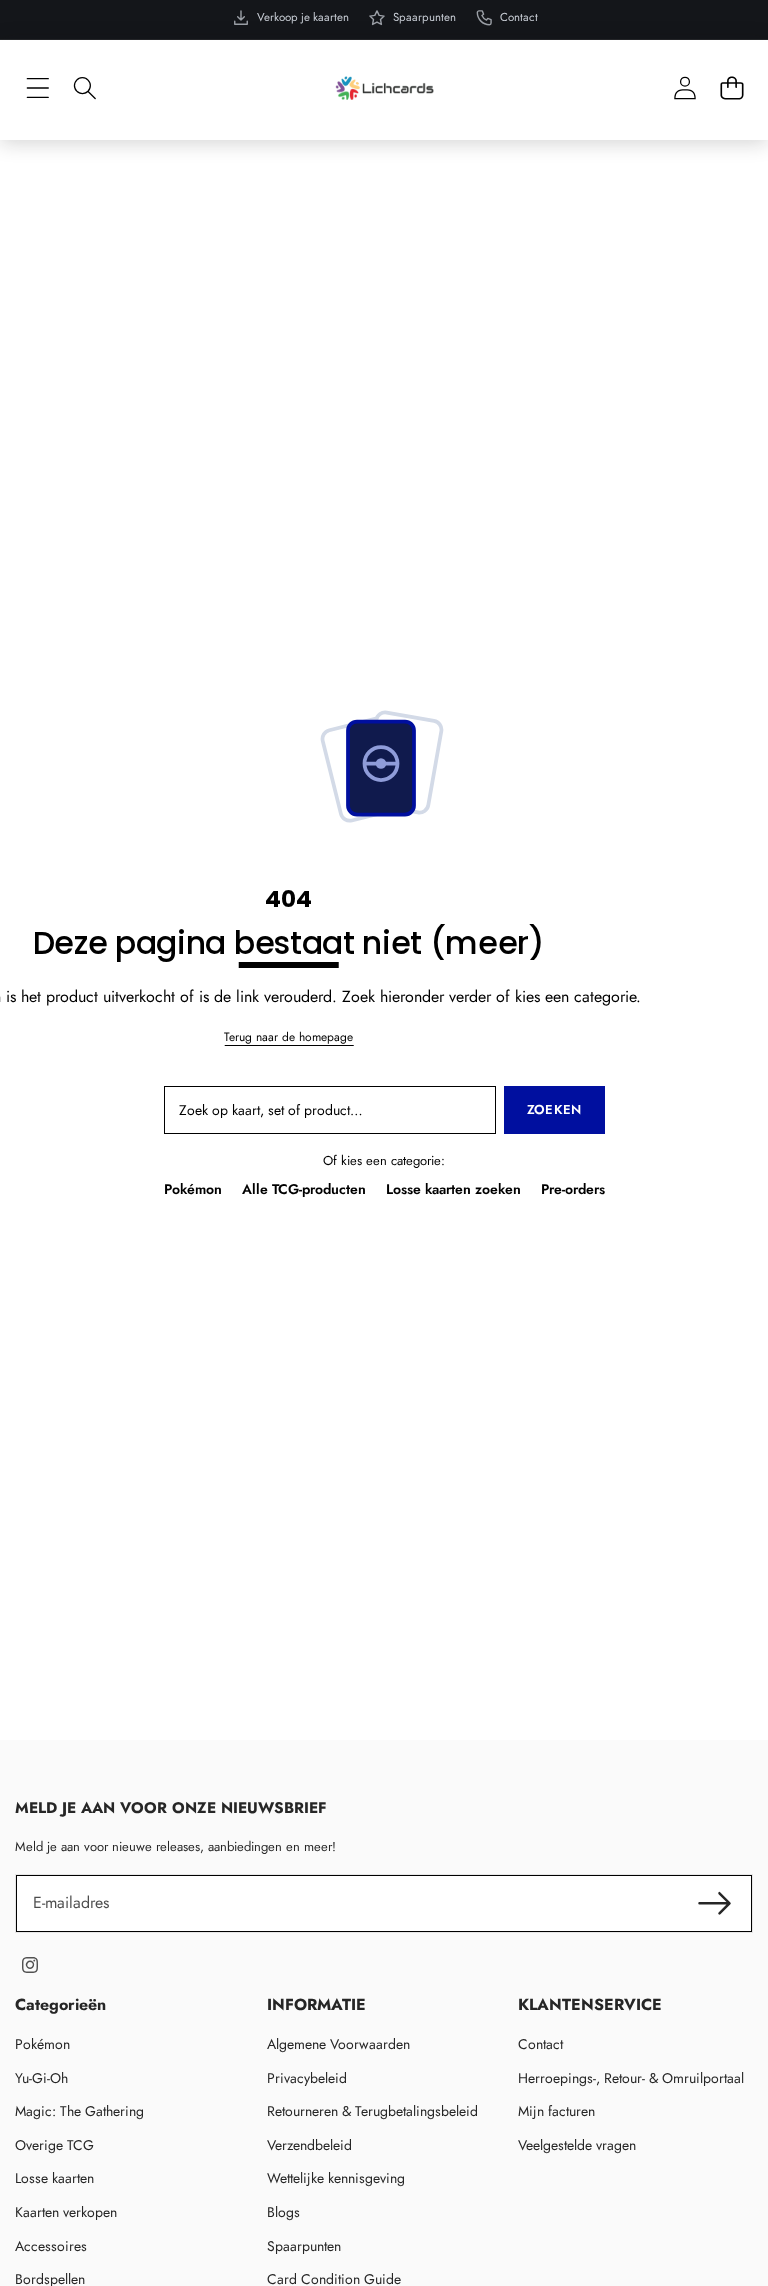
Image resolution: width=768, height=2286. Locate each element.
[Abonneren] (715, 1903)
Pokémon (193, 1189)
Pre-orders (573, 1189)
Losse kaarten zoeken (453, 1189)
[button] (731, 88)
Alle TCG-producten (304, 1189)
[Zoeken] (84, 88)
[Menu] (37, 88)
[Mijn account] (684, 88)
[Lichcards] (384, 88)
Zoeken (554, 1109)
